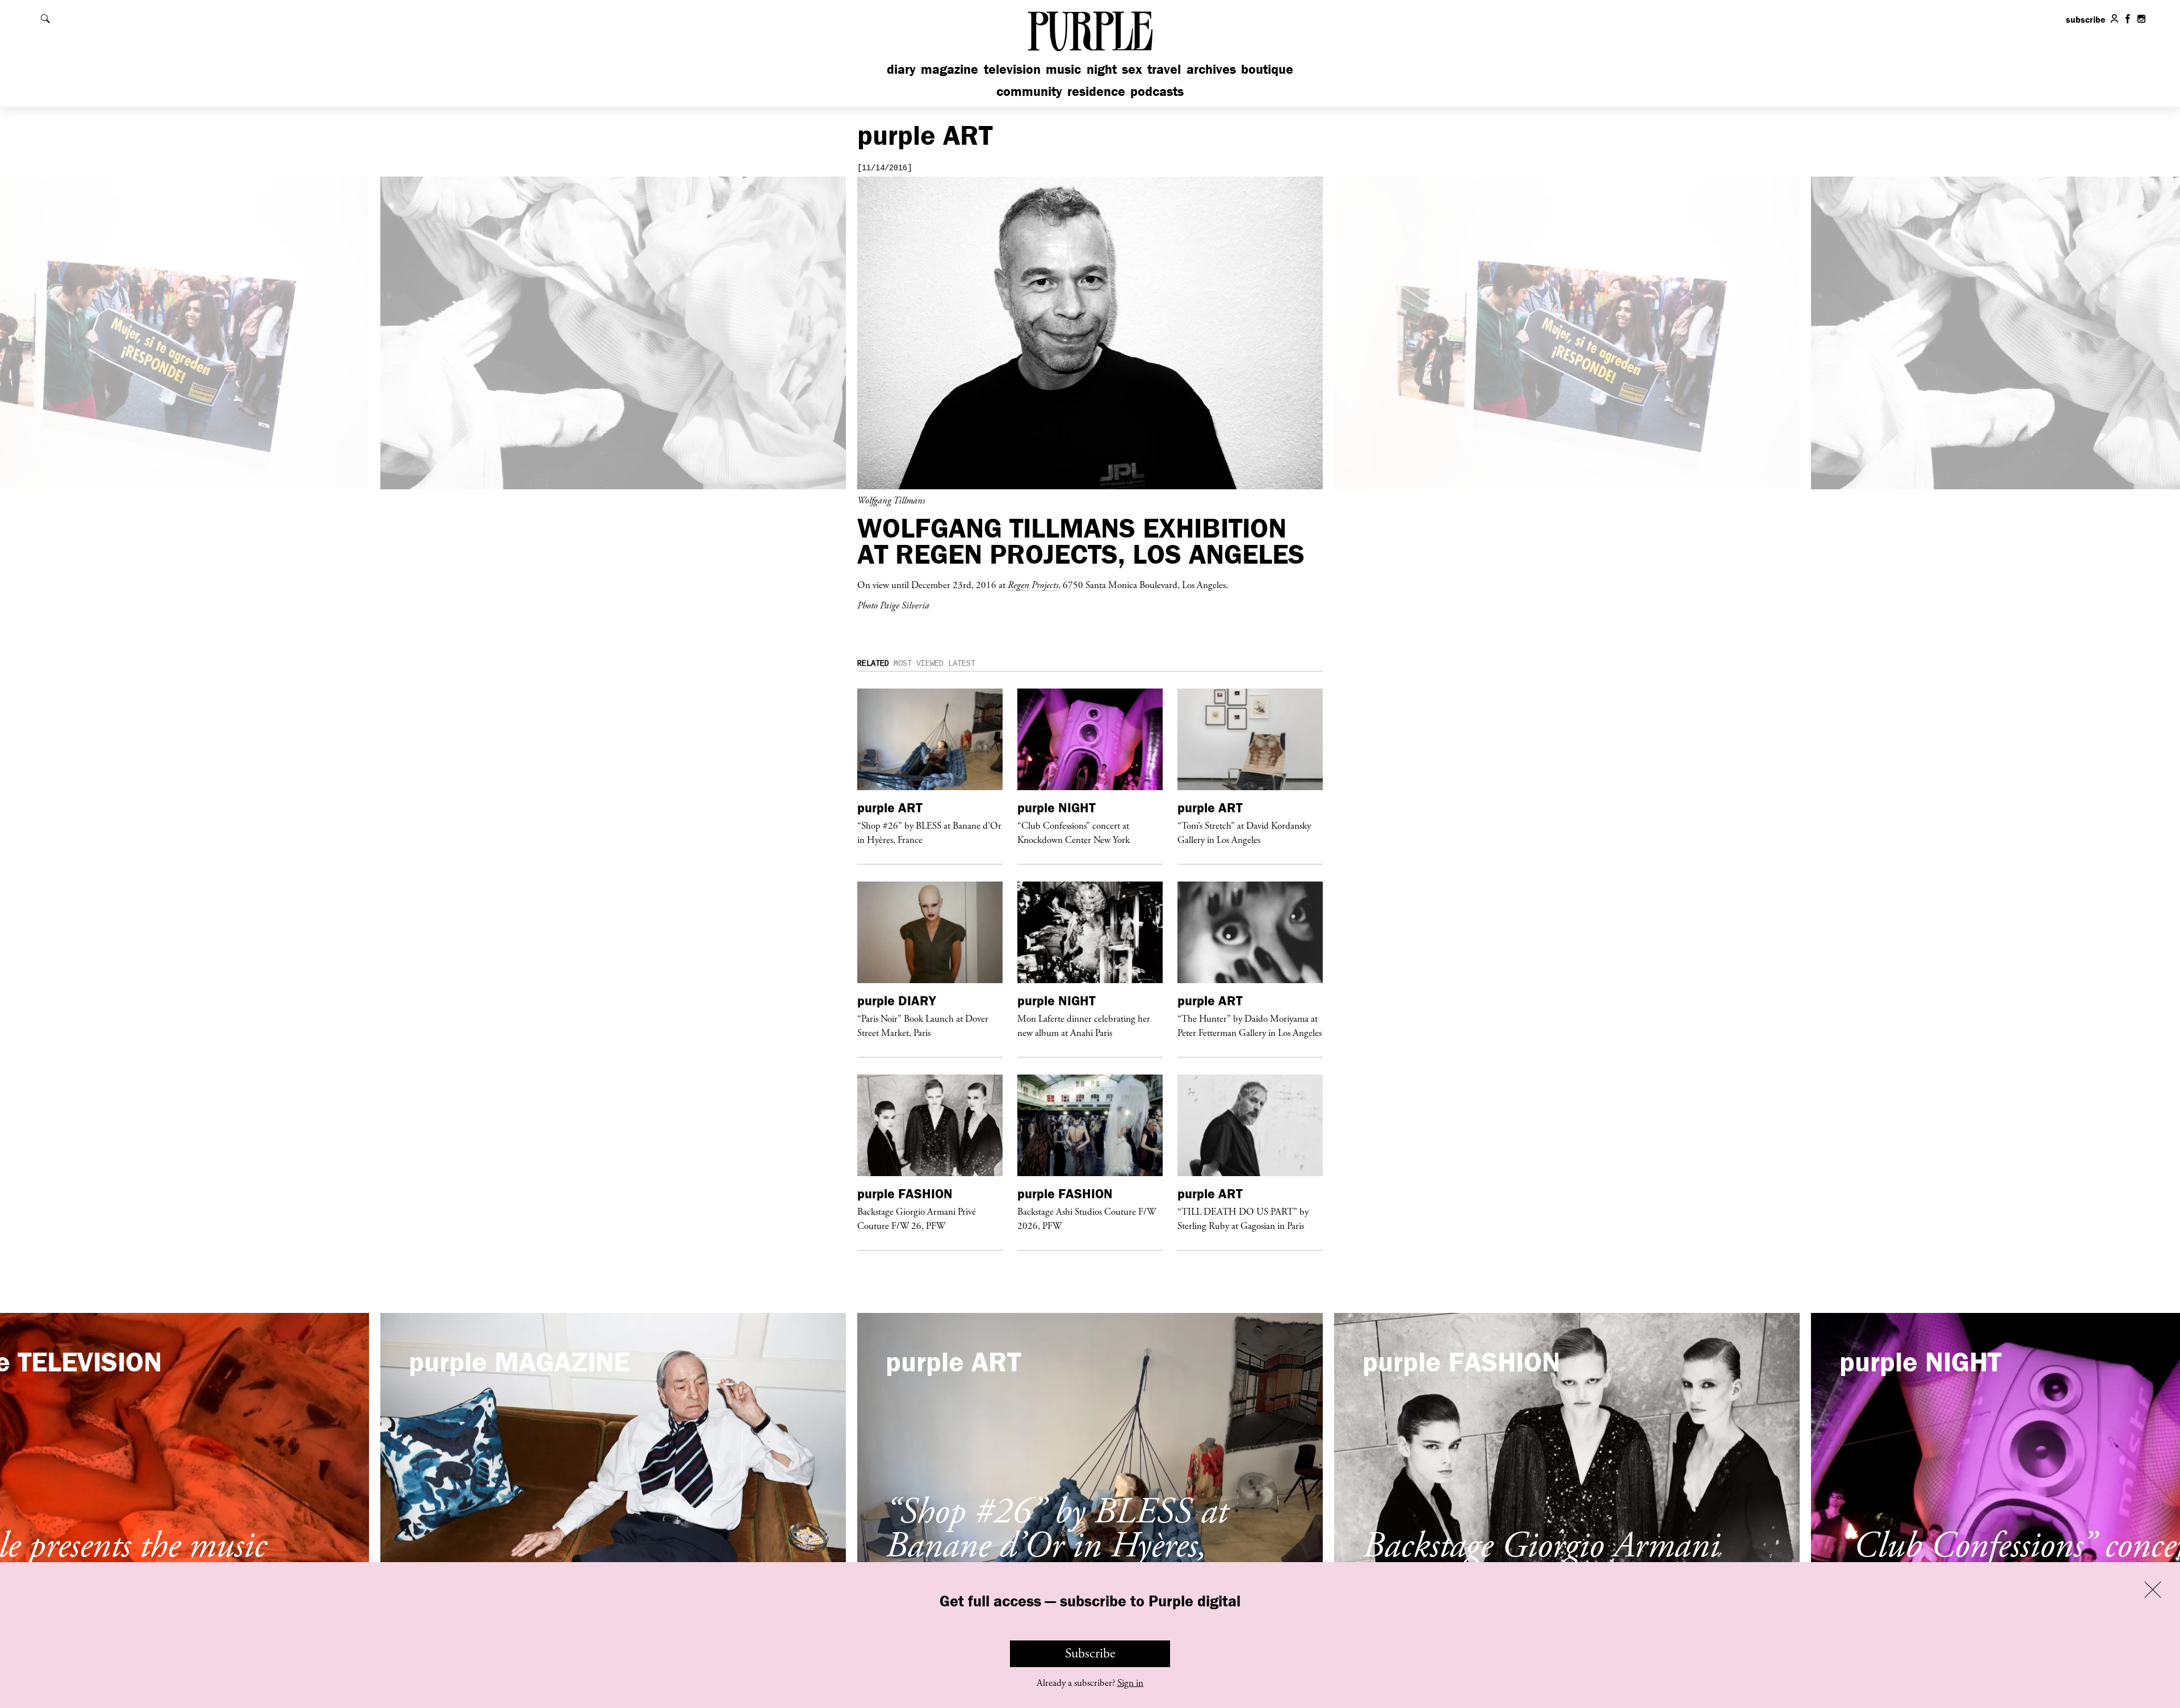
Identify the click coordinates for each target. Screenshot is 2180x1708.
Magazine (949, 69)
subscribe (2086, 19)
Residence (1096, 91)
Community (1029, 91)
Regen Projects (1033, 585)
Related (873, 664)
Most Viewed (919, 664)
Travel (1164, 69)
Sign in (1130, 1683)
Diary (901, 69)
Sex (1132, 69)
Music (1063, 69)
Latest (962, 664)
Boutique (1267, 69)
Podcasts (1157, 91)
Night (1102, 69)
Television (1012, 69)
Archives (1211, 69)
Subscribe (1090, 1654)
